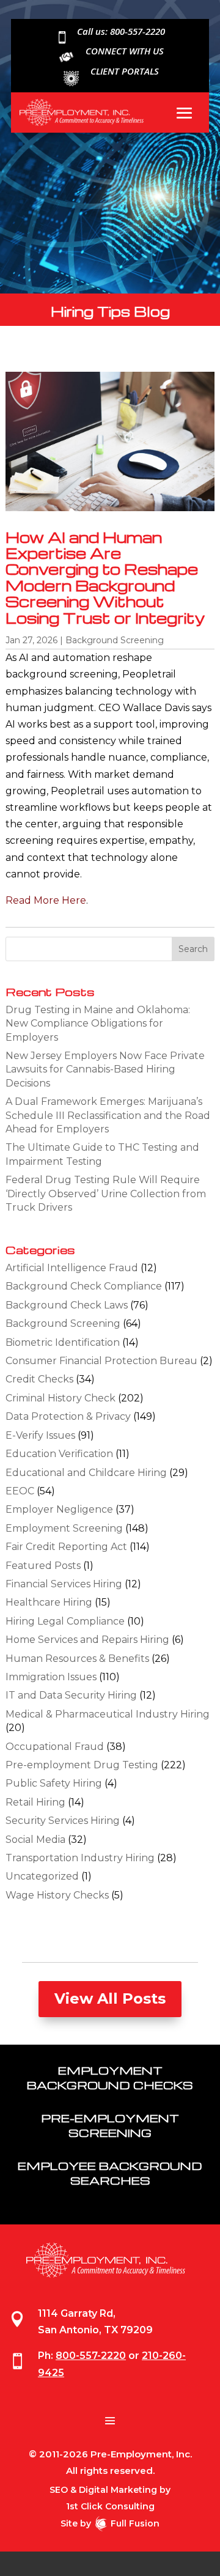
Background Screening (115, 640)
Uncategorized (42, 1876)
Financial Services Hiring (64, 1584)
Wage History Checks (57, 1895)
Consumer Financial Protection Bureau (101, 1361)
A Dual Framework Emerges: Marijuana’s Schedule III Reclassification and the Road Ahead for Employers (108, 1115)
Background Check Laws (67, 1305)
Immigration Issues (51, 1677)
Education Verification (59, 1454)
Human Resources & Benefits (77, 1659)
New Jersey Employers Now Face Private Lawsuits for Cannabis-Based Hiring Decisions (105, 1069)
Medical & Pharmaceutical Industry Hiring (108, 1714)
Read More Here (46, 900)
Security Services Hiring (63, 1821)
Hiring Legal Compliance (65, 1621)
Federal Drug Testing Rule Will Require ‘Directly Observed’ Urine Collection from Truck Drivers (106, 1194)
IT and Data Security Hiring (71, 1695)
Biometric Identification (63, 1342)
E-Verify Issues (40, 1435)
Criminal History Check (61, 1398)
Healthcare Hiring (49, 1602)
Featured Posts (43, 1566)
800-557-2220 (91, 2356)
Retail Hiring (35, 1802)
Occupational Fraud (55, 1747)
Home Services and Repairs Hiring (87, 1640)
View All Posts (110, 1998)
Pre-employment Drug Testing (82, 1765)
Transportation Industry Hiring (80, 1858)
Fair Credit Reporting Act (66, 1547)
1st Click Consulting (110, 2506)
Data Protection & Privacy (68, 1416)
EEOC (20, 1491)
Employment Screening (64, 1528)
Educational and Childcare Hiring (86, 1473)
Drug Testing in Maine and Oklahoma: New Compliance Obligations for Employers (98, 1024)
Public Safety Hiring (54, 1783)
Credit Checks (39, 1379)
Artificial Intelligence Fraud (72, 1268)
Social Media (35, 1840)
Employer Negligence (59, 1509)
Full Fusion (135, 2523)
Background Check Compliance (84, 1286)
